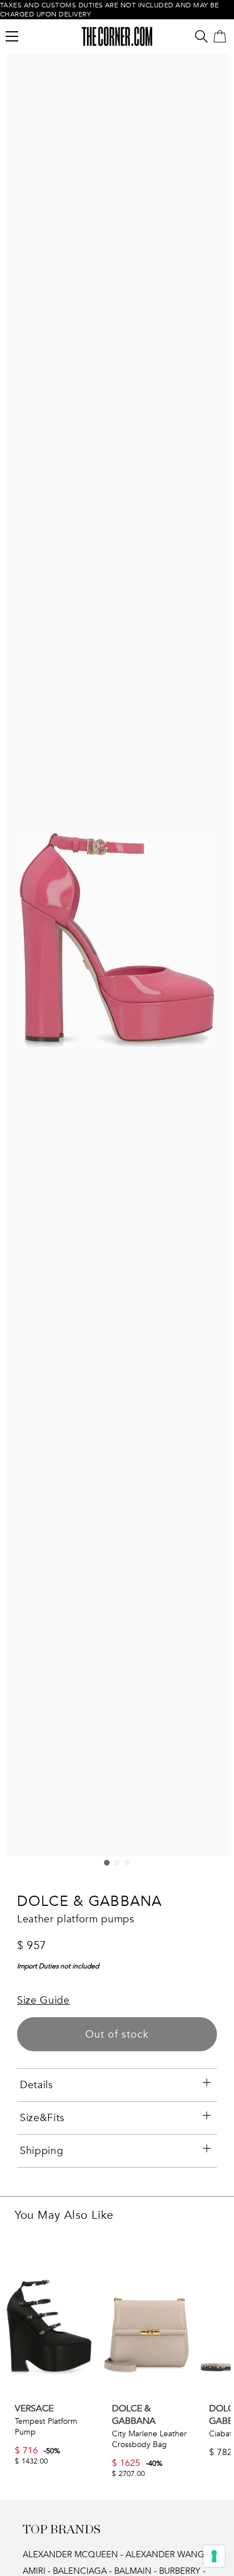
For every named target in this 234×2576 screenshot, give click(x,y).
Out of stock (117, 2035)
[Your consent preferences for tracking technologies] (214, 2556)
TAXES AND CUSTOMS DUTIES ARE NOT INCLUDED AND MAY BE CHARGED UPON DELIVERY (110, 10)
